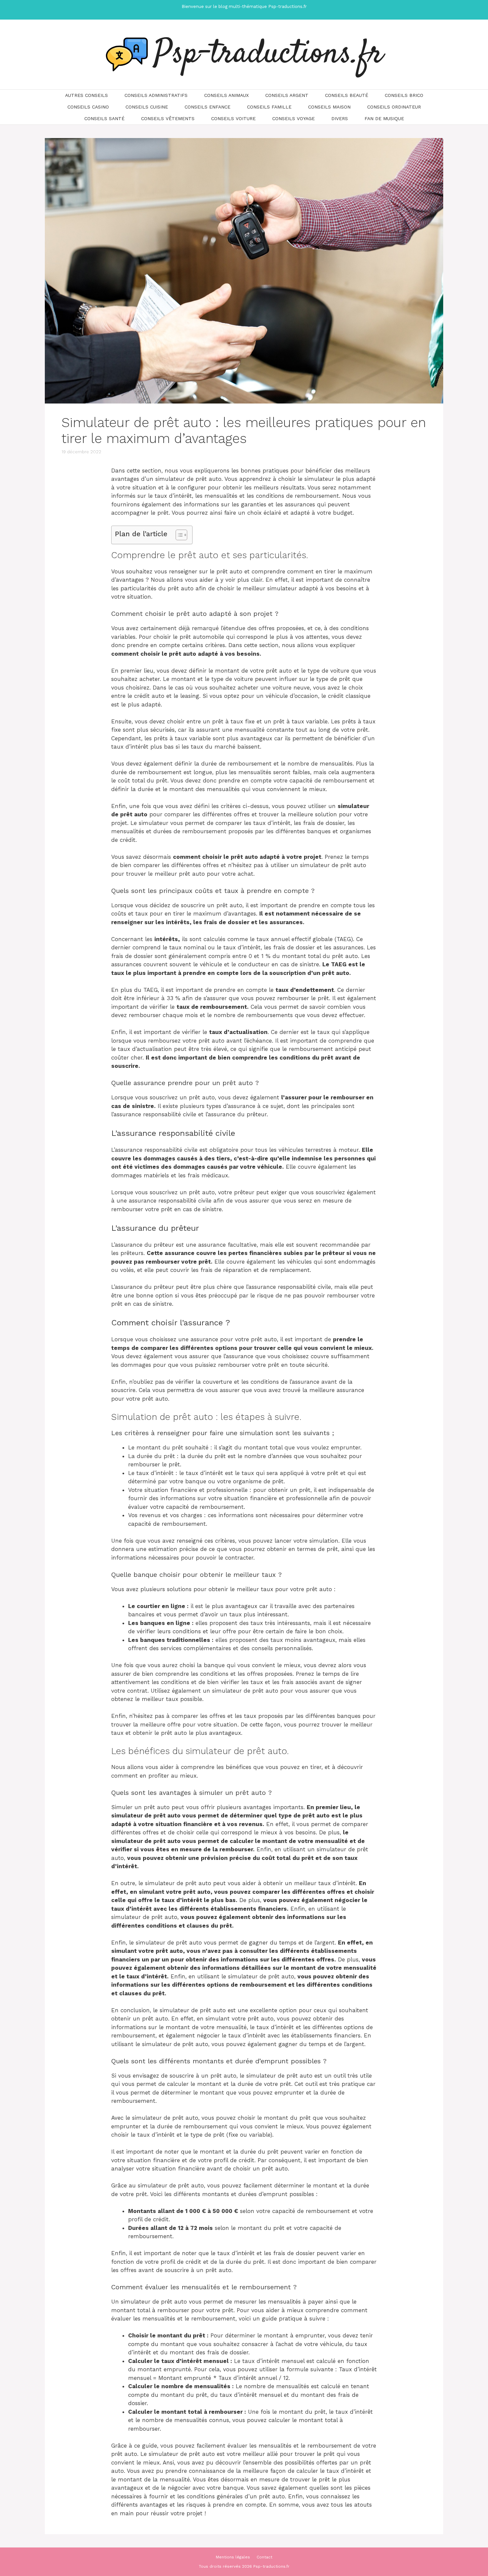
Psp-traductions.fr (269, 54)
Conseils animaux (226, 95)
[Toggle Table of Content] (178, 535)
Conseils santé (104, 118)
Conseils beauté (347, 95)
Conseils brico (404, 95)
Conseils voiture (233, 118)
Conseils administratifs (156, 95)
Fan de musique (384, 118)
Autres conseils (86, 95)
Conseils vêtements (168, 118)
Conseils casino (88, 107)
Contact (264, 2557)
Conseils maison (329, 107)
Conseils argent (287, 95)
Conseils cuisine (147, 107)
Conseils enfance (207, 107)
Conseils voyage (293, 118)
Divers (340, 118)
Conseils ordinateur (394, 107)
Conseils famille (269, 107)
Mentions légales (233, 2557)
